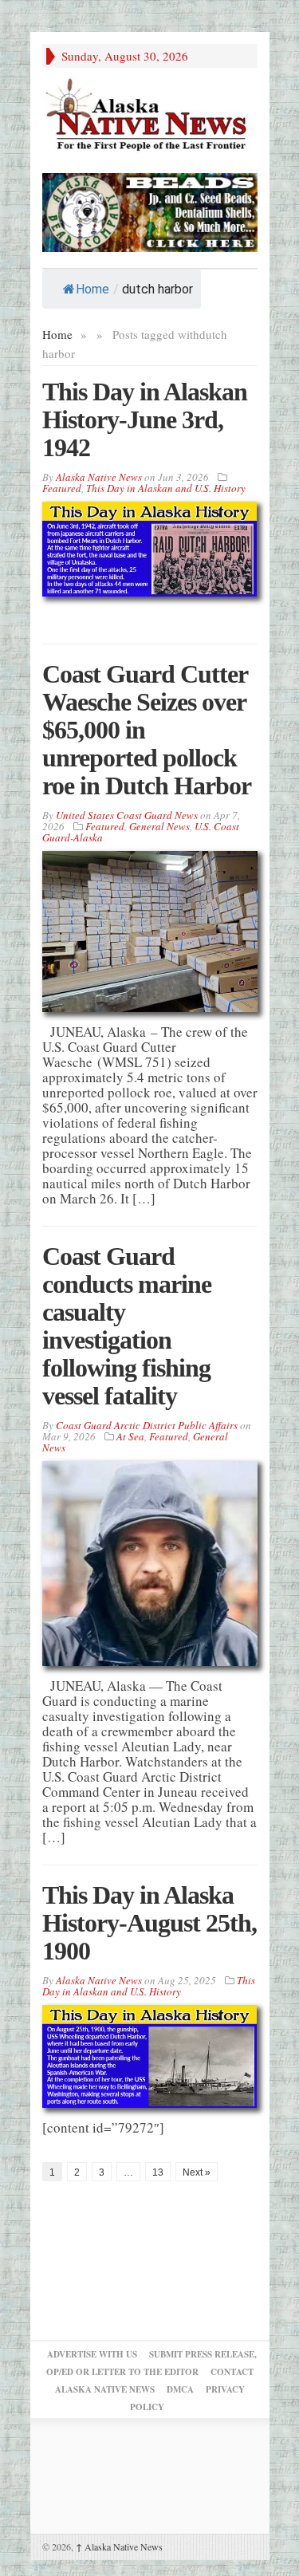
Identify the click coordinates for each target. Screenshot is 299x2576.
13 (158, 2172)
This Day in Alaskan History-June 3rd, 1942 (145, 419)
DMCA (180, 2389)
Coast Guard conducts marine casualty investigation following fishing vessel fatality (127, 1326)
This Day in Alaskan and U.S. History (166, 488)
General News (159, 826)
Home (92, 289)
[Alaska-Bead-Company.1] (150, 210)
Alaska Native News (119, 2546)
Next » (197, 2172)
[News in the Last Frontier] (150, 116)
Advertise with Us (92, 2354)
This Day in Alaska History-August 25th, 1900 (149, 1923)
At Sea (130, 1436)
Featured (62, 488)
